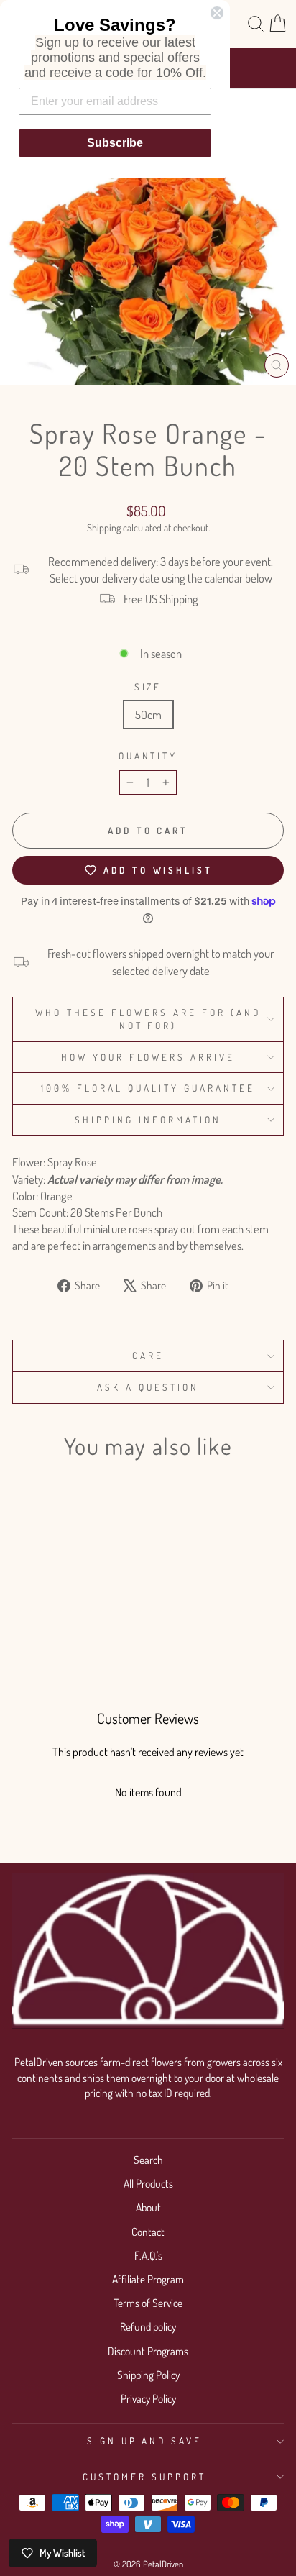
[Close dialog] (217, 13)
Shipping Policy (148, 2375)
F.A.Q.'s (148, 2255)
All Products (148, 2183)
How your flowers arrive (148, 1057)
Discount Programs (148, 2351)
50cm (148, 714)
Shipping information (148, 1119)
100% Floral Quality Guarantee (148, 1088)
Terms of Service (148, 2303)
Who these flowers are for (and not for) (148, 1019)
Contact (148, 2232)
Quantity (148, 755)
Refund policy (148, 2326)
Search (148, 2160)
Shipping (104, 527)
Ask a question (148, 1387)
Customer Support (144, 2476)
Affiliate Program (148, 2279)
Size (148, 686)
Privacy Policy (148, 2398)
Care (148, 1355)
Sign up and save (145, 2440)
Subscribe (115, 143)
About (148, 2207)
